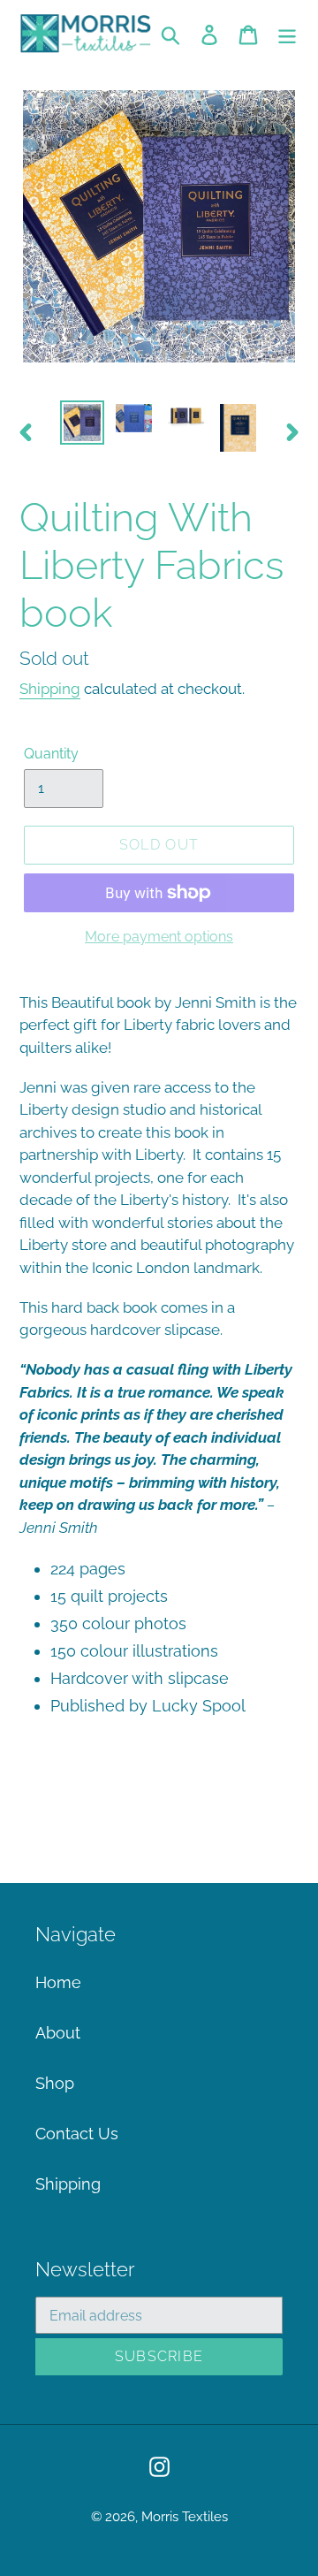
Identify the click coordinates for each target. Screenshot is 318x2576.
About (58, 2033)
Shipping (50, 689)
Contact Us (77, 2134)
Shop (55, 2083)
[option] (82, 423)
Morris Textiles (185, 2517)
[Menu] (287, 33)
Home (58, 1982)
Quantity (51, 754)
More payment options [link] (159, 937)
